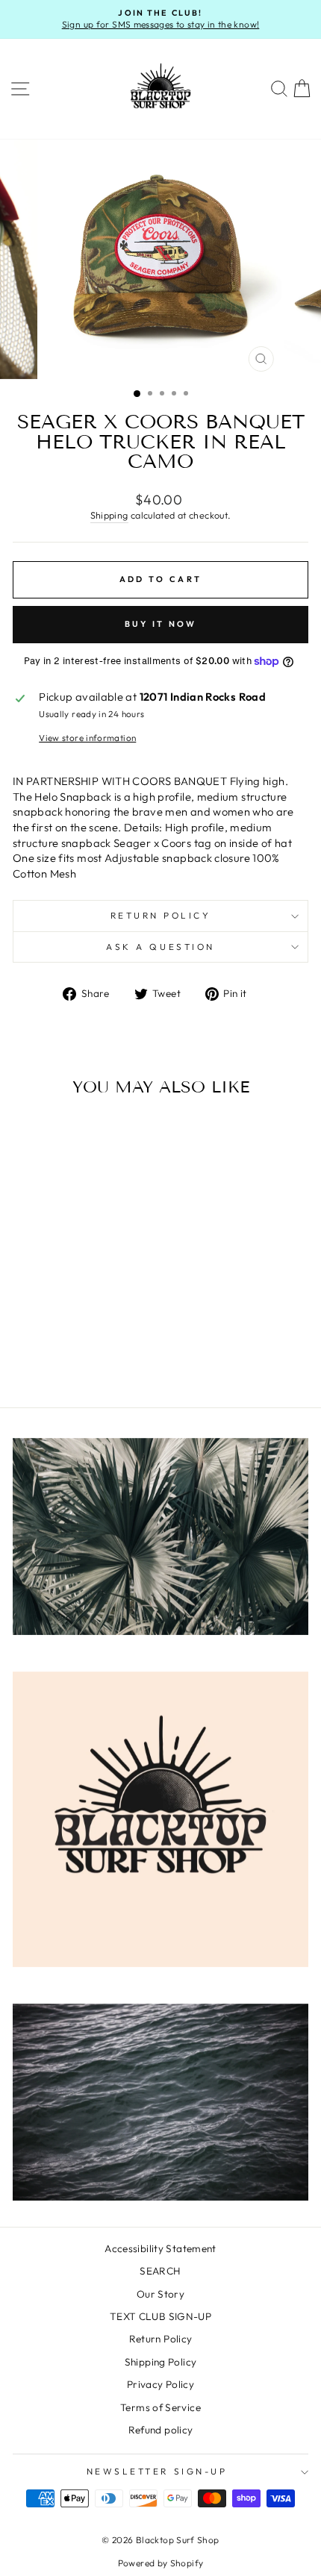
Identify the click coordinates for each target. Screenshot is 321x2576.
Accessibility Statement (160, 2248)
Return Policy (161, 915)
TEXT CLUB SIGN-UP (160, 2316)
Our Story (160, 2294)
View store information (87, 738)
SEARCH (160, 2271)
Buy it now (161, 624)
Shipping (109, 515)
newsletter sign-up (157, 2471)
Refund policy (161, 2430)
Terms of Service (160, 2407)
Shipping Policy (161, 2362)
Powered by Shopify (161, 2563)
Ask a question (160, 947)
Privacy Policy (160, 2384)
